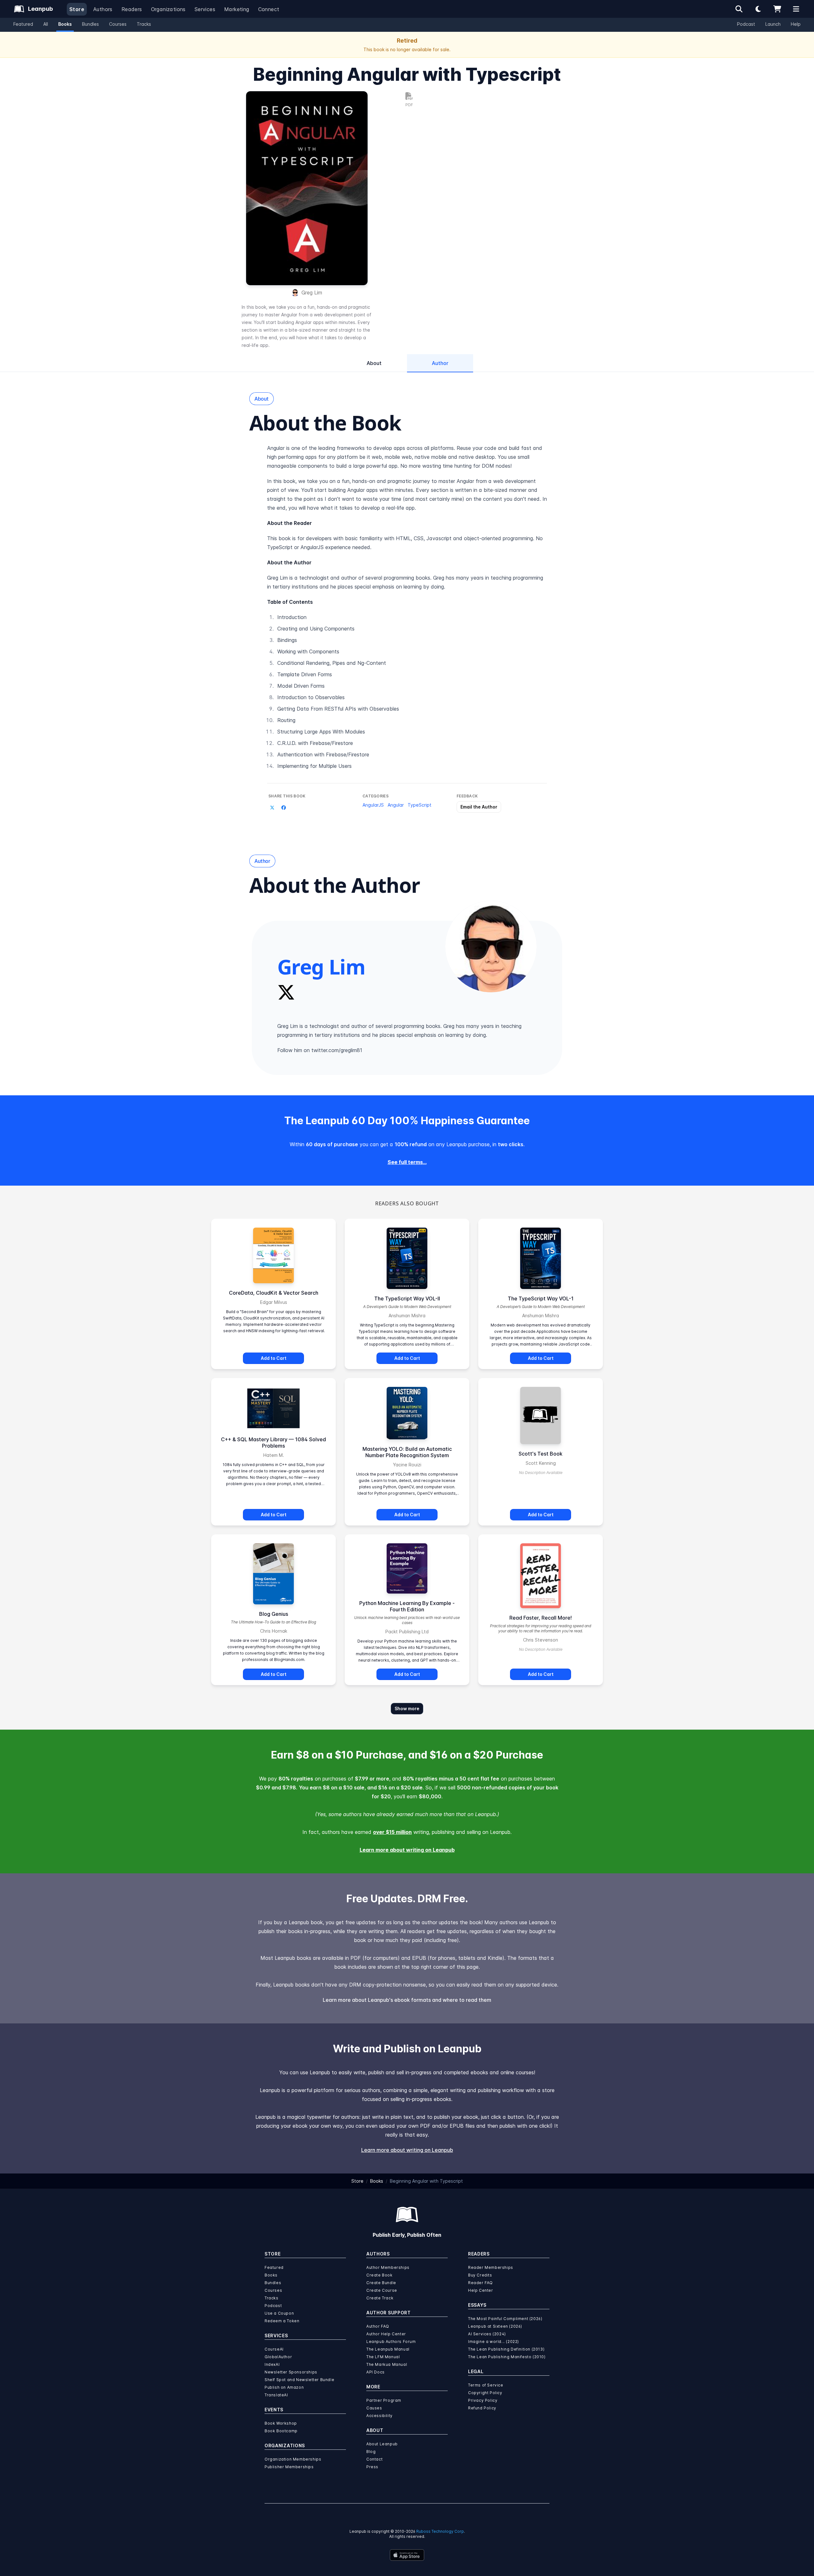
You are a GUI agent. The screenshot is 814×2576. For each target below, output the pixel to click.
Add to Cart (274, 1358)
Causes (374, 2408)
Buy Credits (480, 2275)
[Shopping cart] (777, 9)
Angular (396, 805)
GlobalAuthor (278, 2357)
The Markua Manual (387, 2364)
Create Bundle (381, 2283)
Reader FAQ (480, 2283)
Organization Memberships (293, 2459)
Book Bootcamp (281, 2431)
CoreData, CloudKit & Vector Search (274, 1293)
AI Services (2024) (487, 2334)
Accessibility (379, 2416)
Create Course (382, 2290)
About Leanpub (382, 2444)
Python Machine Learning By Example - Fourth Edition (407, 1606)
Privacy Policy (483, 2400)
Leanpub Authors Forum (391, 2342)
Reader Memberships (491, 2267)
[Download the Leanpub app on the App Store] (407, 2555)
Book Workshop (281, 2423)
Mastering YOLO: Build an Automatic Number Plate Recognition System (407, 1452)
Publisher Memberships (289, 2467)
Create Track (380, 2298)
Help (796, 24)
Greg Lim (312, 293)
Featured (23, 24)
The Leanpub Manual (388, 2349)
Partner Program (384, 2400)
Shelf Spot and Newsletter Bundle (299, 2380)
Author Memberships (388, 2267)
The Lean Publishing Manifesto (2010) (507, 2357)
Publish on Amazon (284, 2387)
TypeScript (420, 805)
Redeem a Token (282, 2321)
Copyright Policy (485, 2393)
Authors (103, 9)
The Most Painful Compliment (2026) (505, 2319)
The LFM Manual (383, 2357)
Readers (132, 9)
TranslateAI (276, 2395)
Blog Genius (274, 1614)
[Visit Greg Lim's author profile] (491, 947)
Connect (269, 9)
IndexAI (272, 2364)
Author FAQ (378, 2326)
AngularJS (373, 805)
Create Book (379, 2275)
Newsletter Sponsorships (291, 2372)
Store (77, 9)
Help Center (481, 2290)
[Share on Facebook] (284, 808)
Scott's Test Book (541, 1454)
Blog (371, 2452)
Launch (773, 24)
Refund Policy (482, 2408)
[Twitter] (286, 992)
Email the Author (479, 807)
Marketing (237, 9)
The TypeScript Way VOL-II (407, 1298)
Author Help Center (386, 2334)
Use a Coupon (279, 2313)
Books (65, 24)
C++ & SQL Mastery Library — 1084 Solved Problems (273, 1443)
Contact (374, 2459)
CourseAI (274, 2349)
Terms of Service (486, 2385)
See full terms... (407, 1162)
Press (372, 2467)
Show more (407, 1708)
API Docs (376, 2372)
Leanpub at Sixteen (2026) (495, 2326)
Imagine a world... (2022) (493, 2342)
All (46, 24)
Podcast (746, 24)
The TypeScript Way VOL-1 (541, 1298)
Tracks (144, 24)
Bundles (90, 24)
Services (205, 9)
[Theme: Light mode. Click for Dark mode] (758, 9)
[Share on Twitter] (272, 808)
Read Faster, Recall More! (541, 1618)
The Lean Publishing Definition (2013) (506, 2349)
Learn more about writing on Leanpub (407, 1850)
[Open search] (739, 9)
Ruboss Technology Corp (440, 2531)
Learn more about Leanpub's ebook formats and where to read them (407, 2000)
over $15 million (392, 1832)
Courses (118, 24)
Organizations (168, 9)
